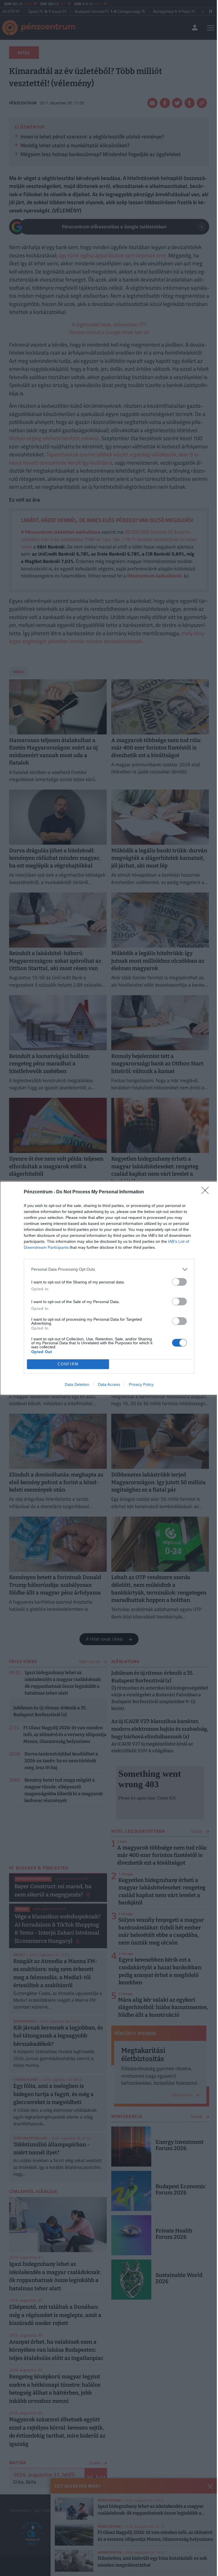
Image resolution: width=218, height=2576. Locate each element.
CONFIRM (68, 1364)
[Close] (207, 1192)
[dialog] (109, 1288)
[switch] (179, 1282)
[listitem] (109, 1269)
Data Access (109, 1384)
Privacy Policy (141, 1384)
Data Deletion (77, 1384)
